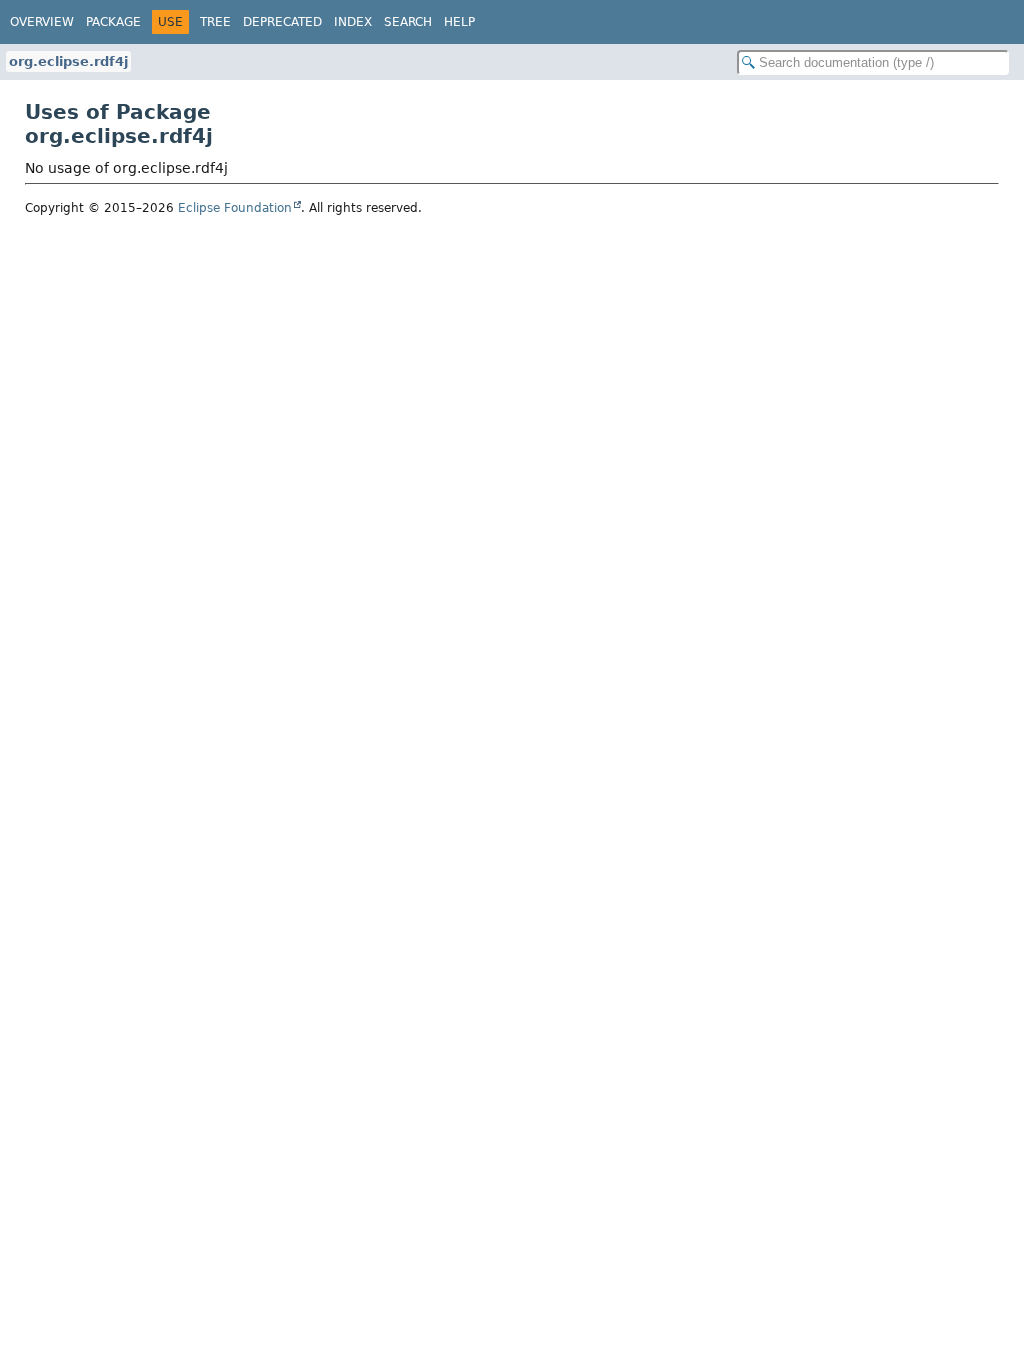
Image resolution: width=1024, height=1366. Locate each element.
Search (408, 22)
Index (353, 22)
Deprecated (282, 22)
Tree (215, 22)
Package (113, 22)
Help (459, 22)
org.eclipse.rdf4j (68, 61)
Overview (42, 22)
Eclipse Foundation (235, 208)
